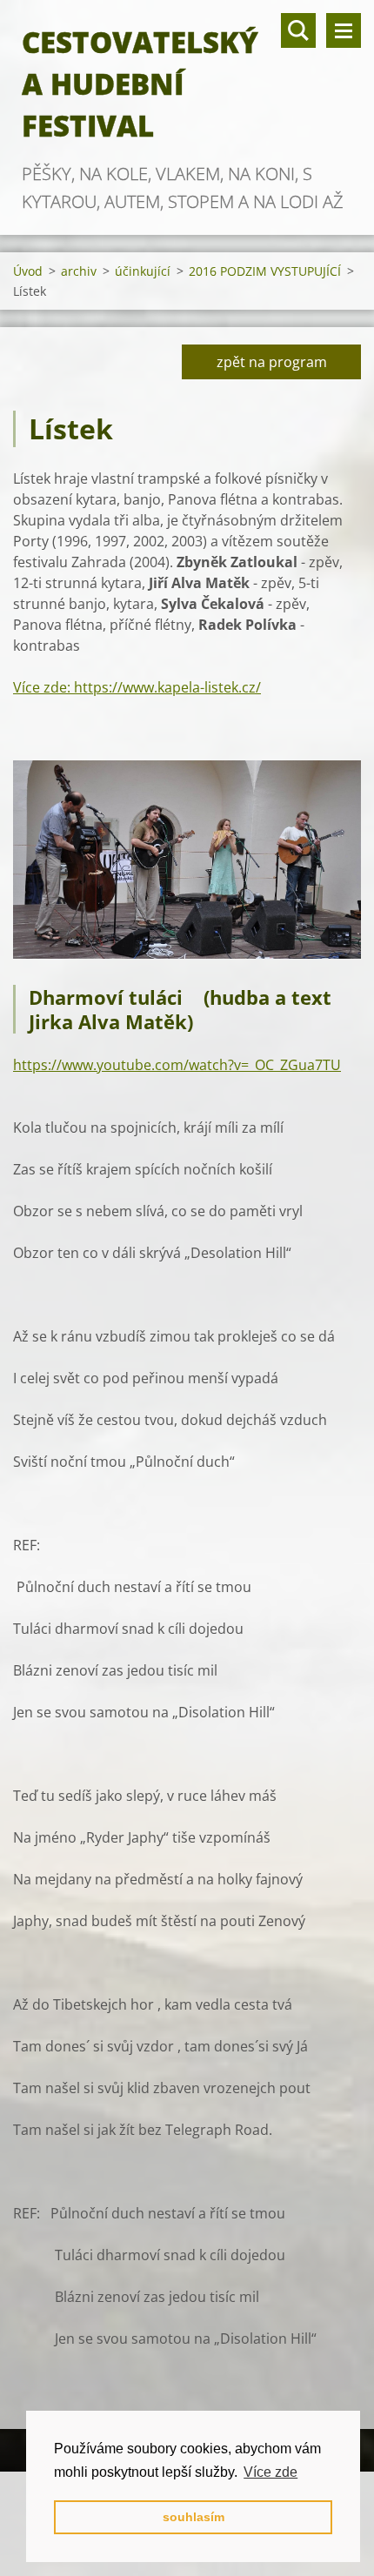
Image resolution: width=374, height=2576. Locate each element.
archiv (79, 271)
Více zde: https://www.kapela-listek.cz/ (137, 687)
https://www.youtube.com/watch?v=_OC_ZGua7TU (177, 1065)
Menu (344, 30)
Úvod (28, 271)
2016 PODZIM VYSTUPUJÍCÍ (265, 271)
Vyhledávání (298, 30)
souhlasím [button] (194, 2517)
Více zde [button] (270, 2472)
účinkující (143, 271)
